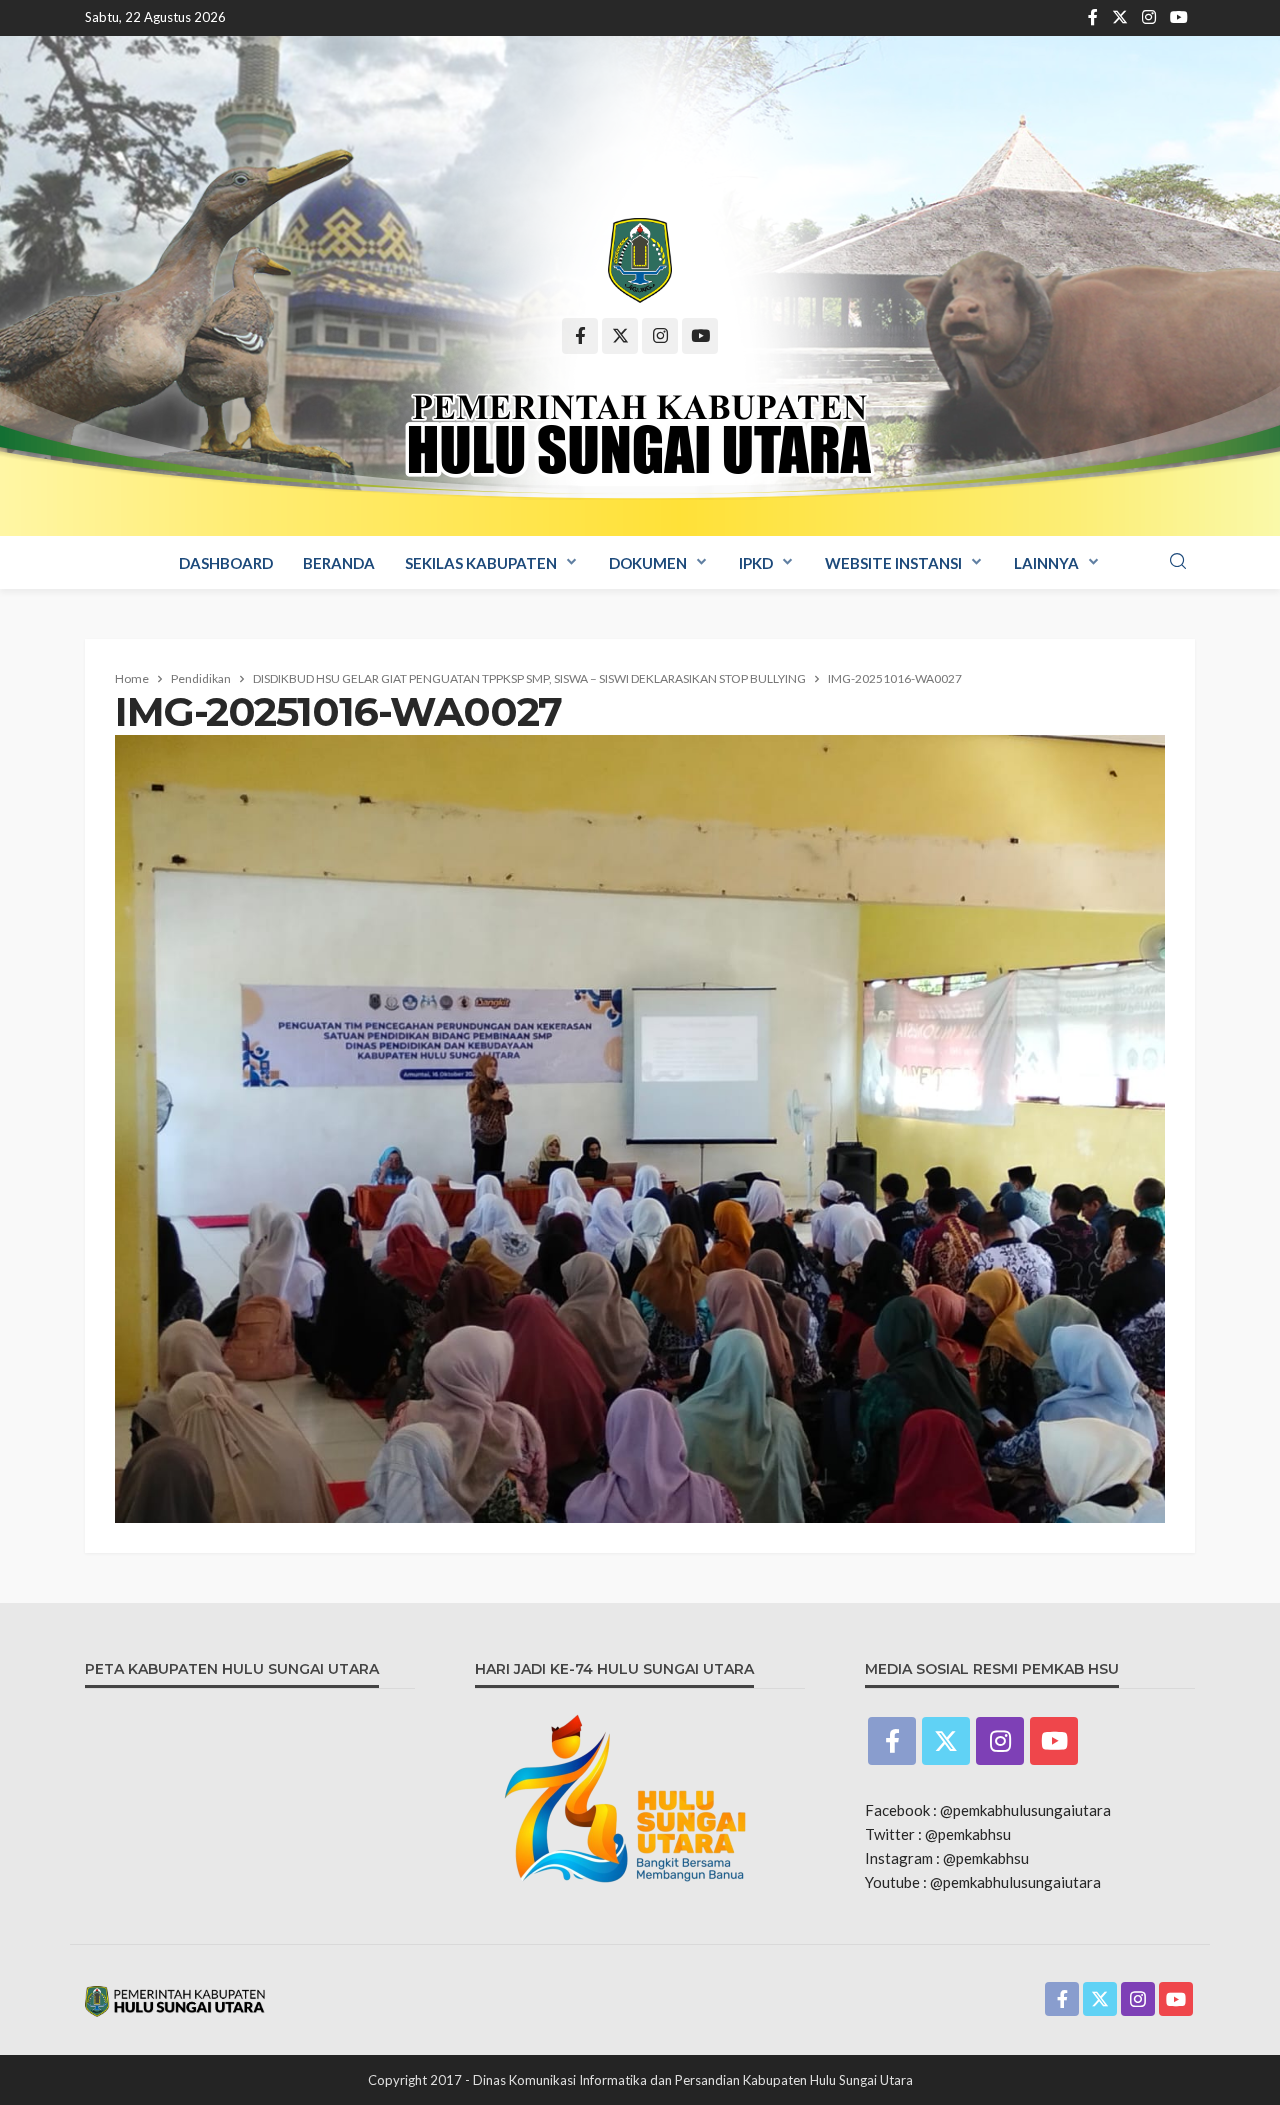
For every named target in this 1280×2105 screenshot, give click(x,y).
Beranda (339, 563)
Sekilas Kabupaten (481, 563)
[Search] (1178, 562)
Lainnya (1046, 563)
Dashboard (226, 563)
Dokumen (648, 563)
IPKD (756, 563)
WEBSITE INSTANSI (893, 563)
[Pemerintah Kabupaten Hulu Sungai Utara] (640, 260)
